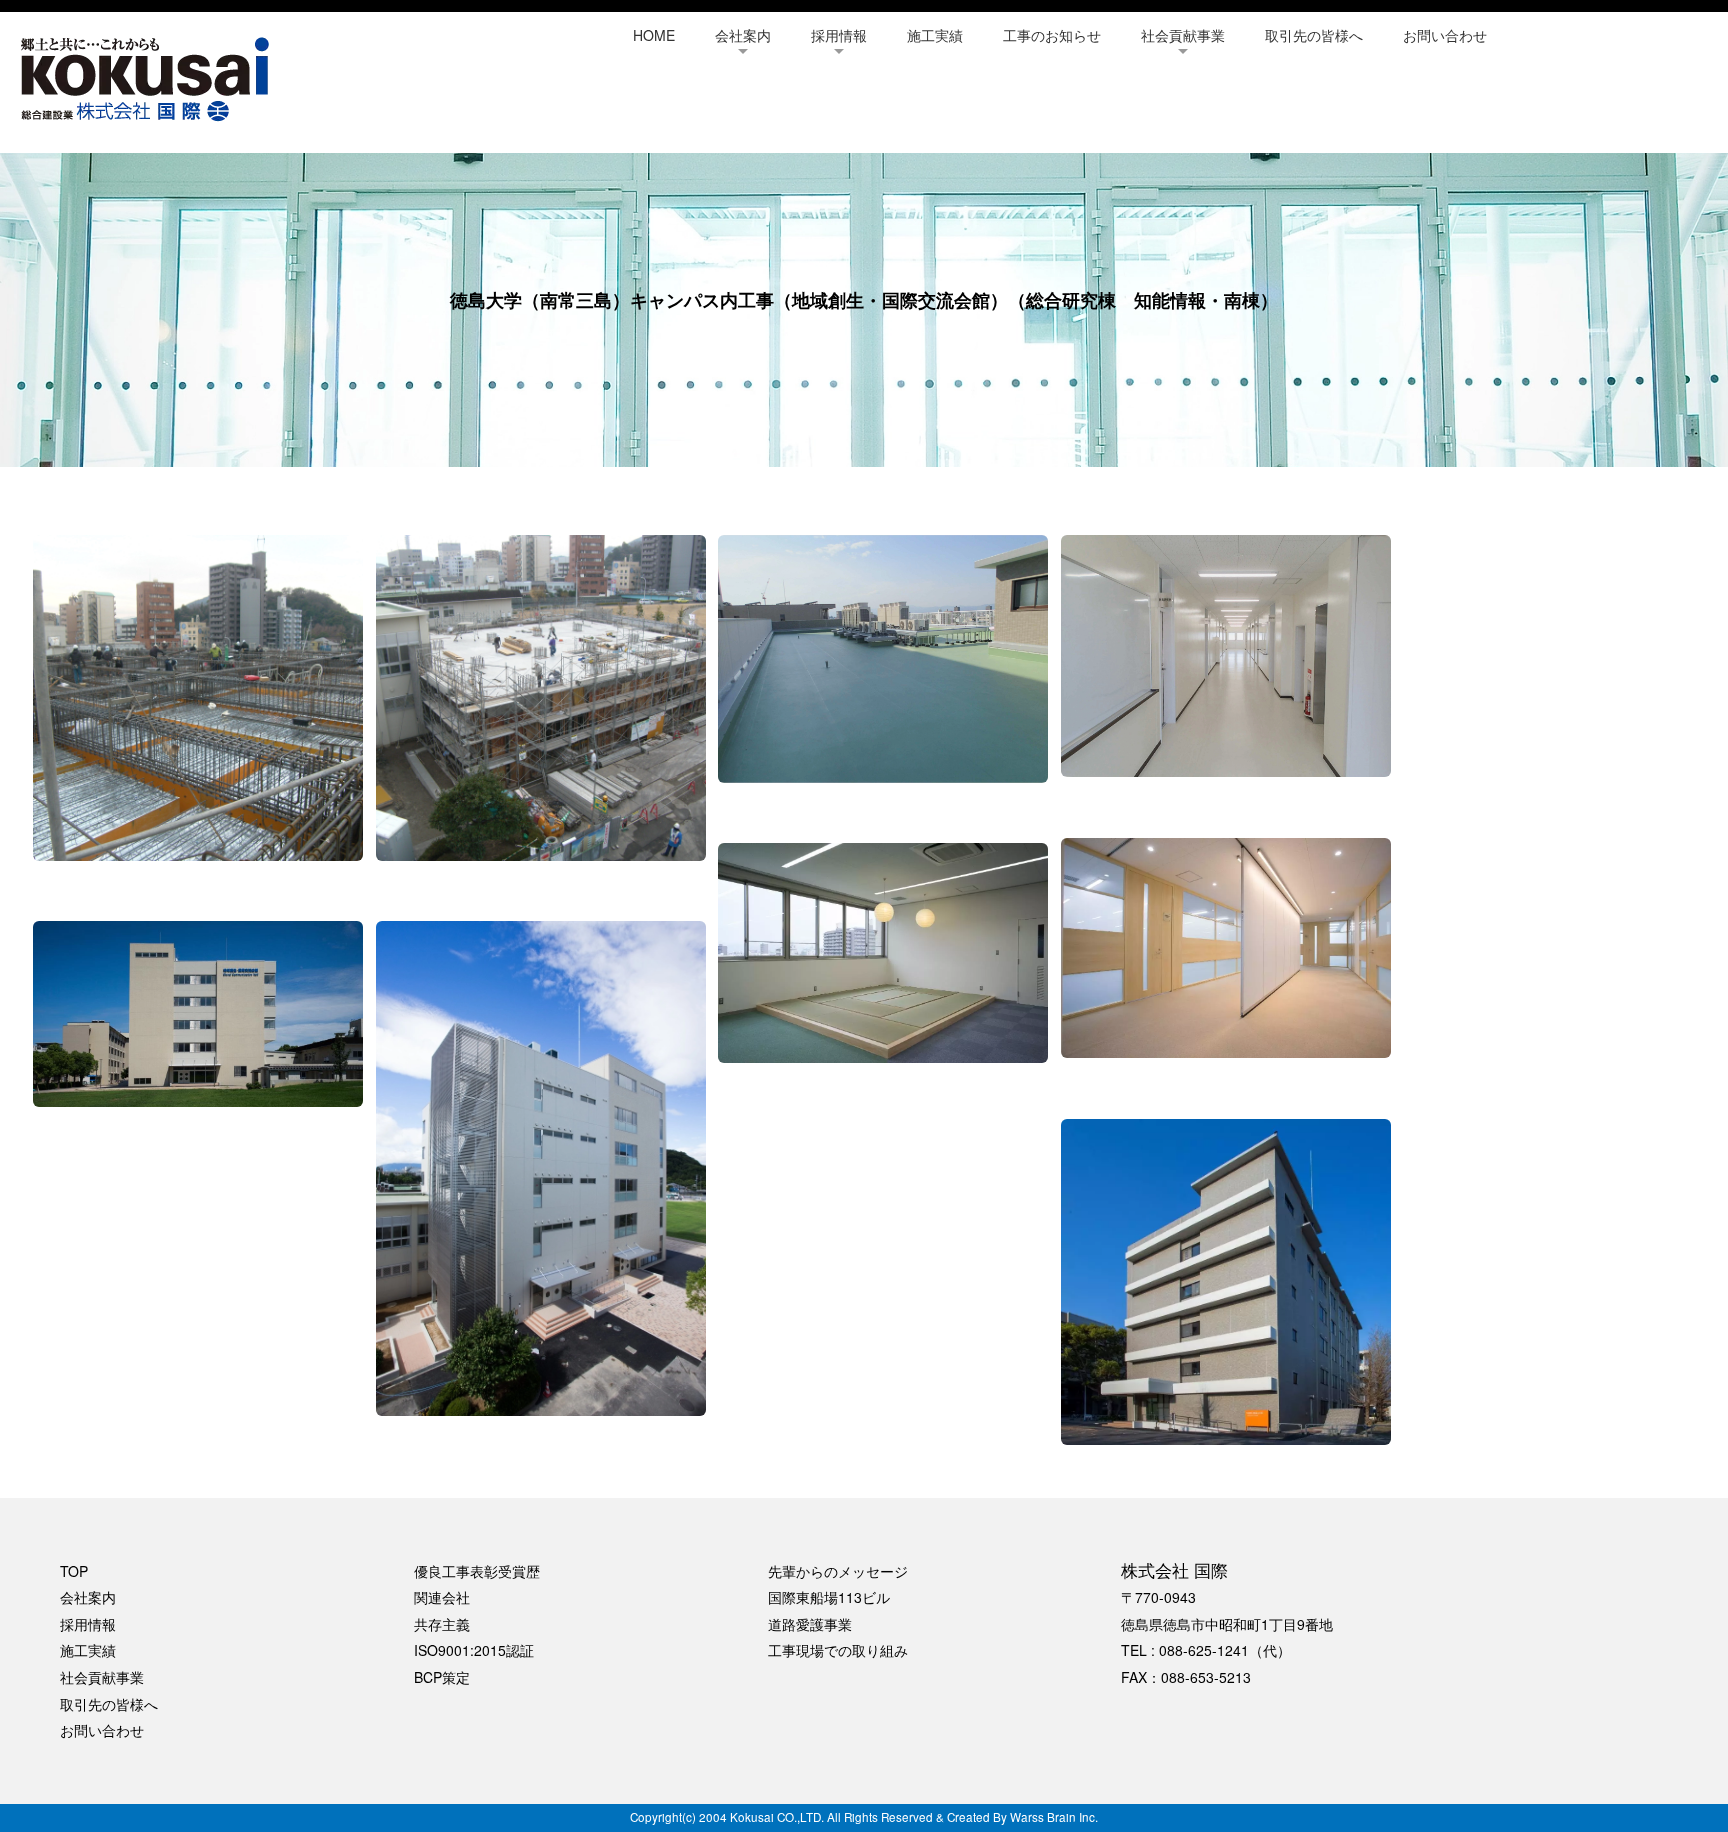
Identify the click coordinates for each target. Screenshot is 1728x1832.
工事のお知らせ (1052, 35)
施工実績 (935, 35)
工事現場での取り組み (838, 1650)
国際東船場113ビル (829, 1597)
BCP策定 (442, 1677)
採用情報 (839, 35)
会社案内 (743, 35)
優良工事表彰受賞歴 (477, 1571)
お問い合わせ (1445, 35)
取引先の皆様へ (1314, 35)
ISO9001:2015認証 (474, 1650)
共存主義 (442, 1624)
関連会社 (442, 1597)
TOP (74, 1571)
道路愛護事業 (810, 1624)
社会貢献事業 (1183, 35)
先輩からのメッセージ (838, 1571)
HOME (654, 35)
